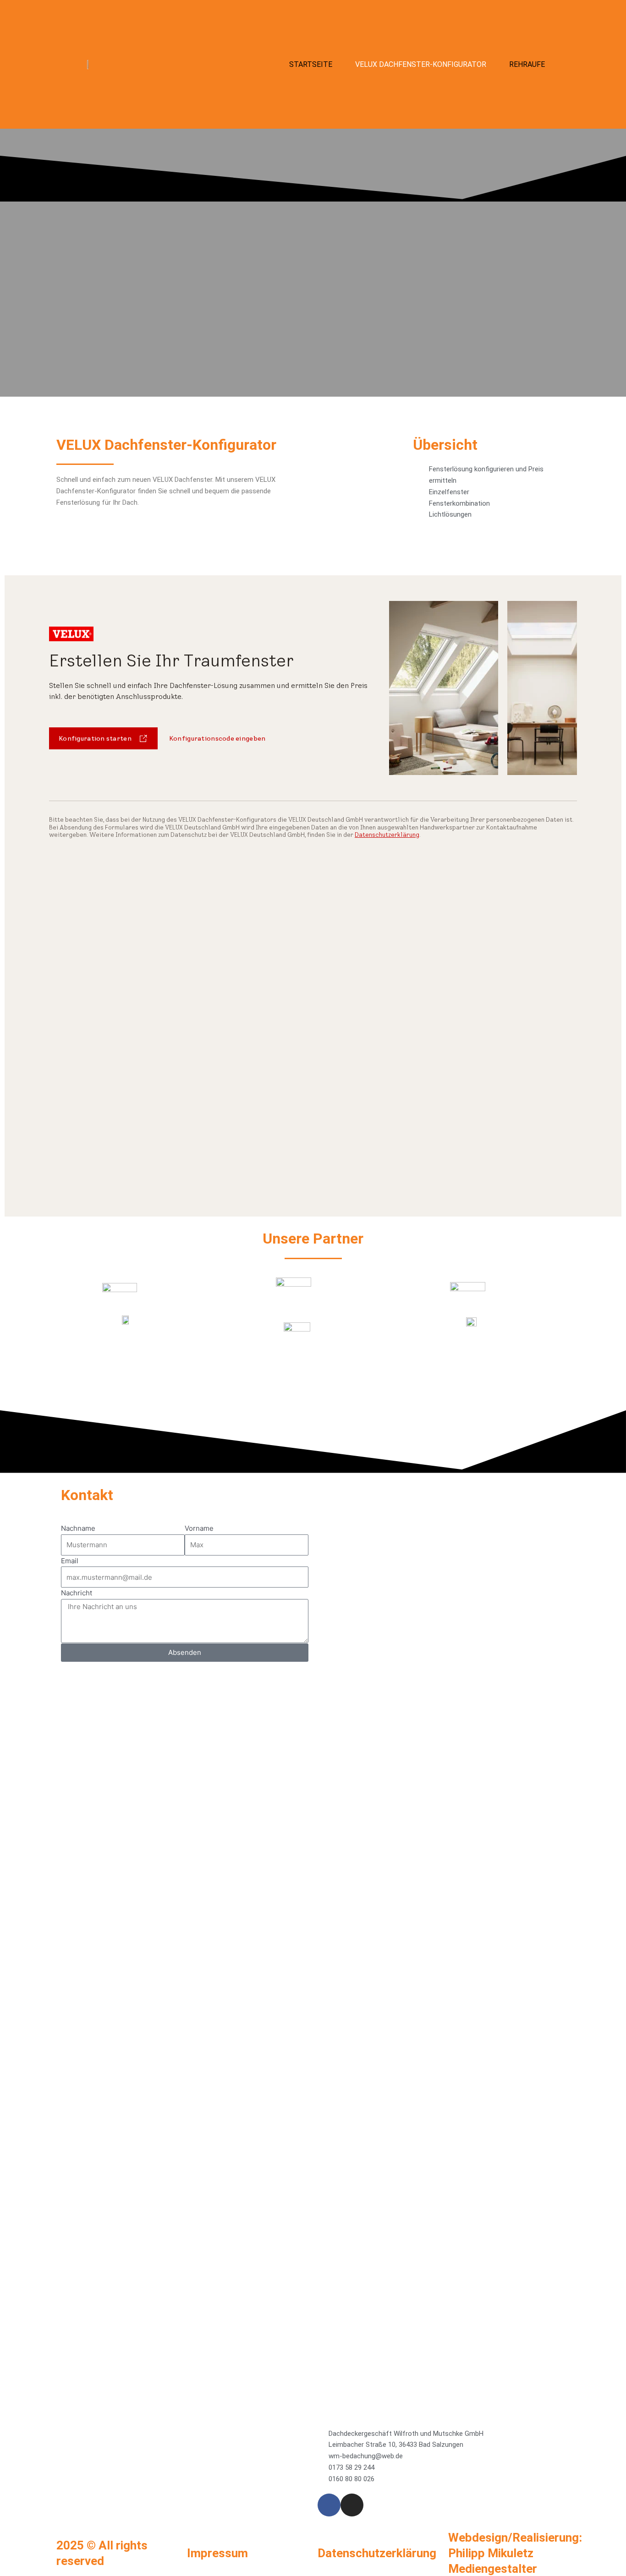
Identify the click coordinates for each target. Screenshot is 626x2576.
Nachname (78, 1528)
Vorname (199, 1528)
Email (70, 1561)
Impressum (217, 2553)
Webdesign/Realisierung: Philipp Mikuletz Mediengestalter (515, 2553)
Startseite (311, 64)
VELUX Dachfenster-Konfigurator (421, 64)
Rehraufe (527, 64)
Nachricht (77, 1593)
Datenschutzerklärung (377, 2553)
